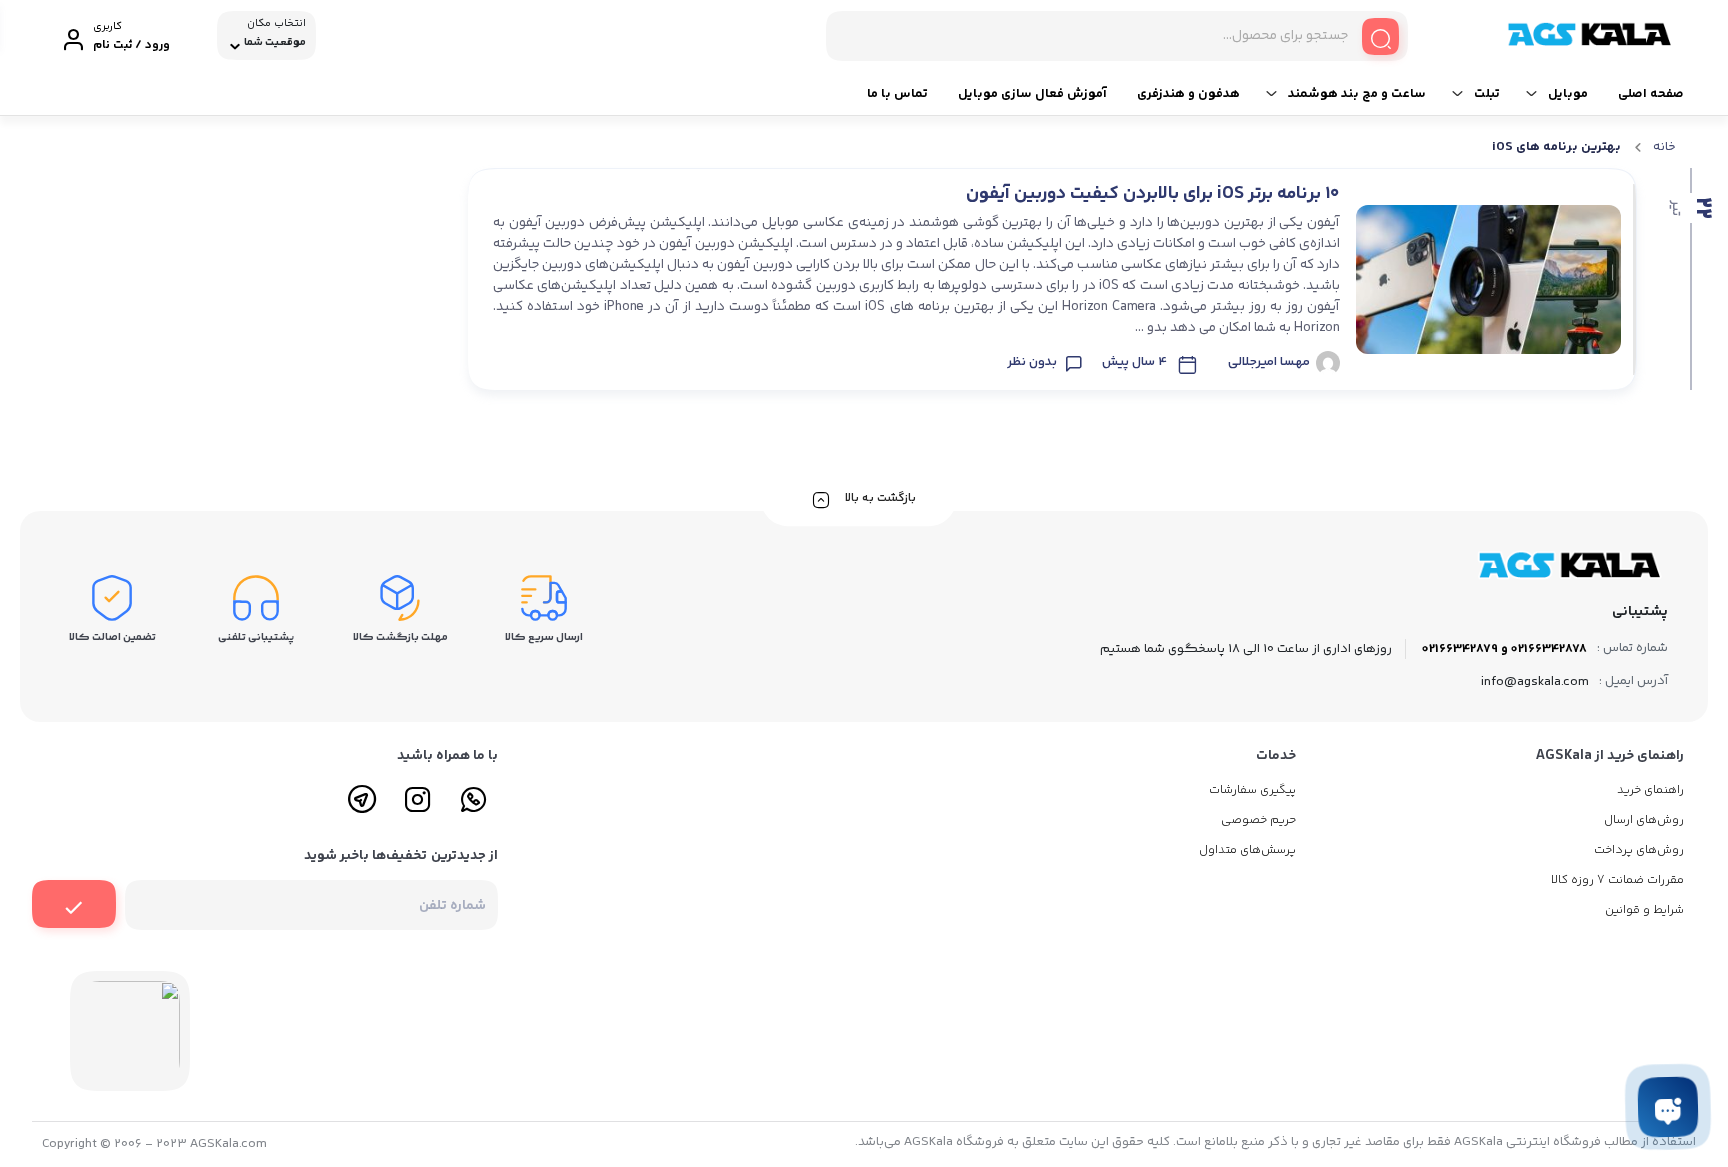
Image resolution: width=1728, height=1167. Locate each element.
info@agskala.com (1535, 682)
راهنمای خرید (1650, 790)
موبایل (1568, 94)
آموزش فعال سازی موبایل (1032, 94)
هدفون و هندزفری (1188, 94)
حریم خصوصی (1258, 820)
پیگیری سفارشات (1252, 790)
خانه (1664, 147)
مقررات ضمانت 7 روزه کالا (1617, 880)
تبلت (1487, 94)
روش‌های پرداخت (1639, 850)
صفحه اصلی (1651, 94)
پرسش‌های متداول (1247, 850)
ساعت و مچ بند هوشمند (1357, 94)
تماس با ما (897, 94)
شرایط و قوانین (1644, 910)
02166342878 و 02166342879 (1504, 649)
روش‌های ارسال (1644, 820)
